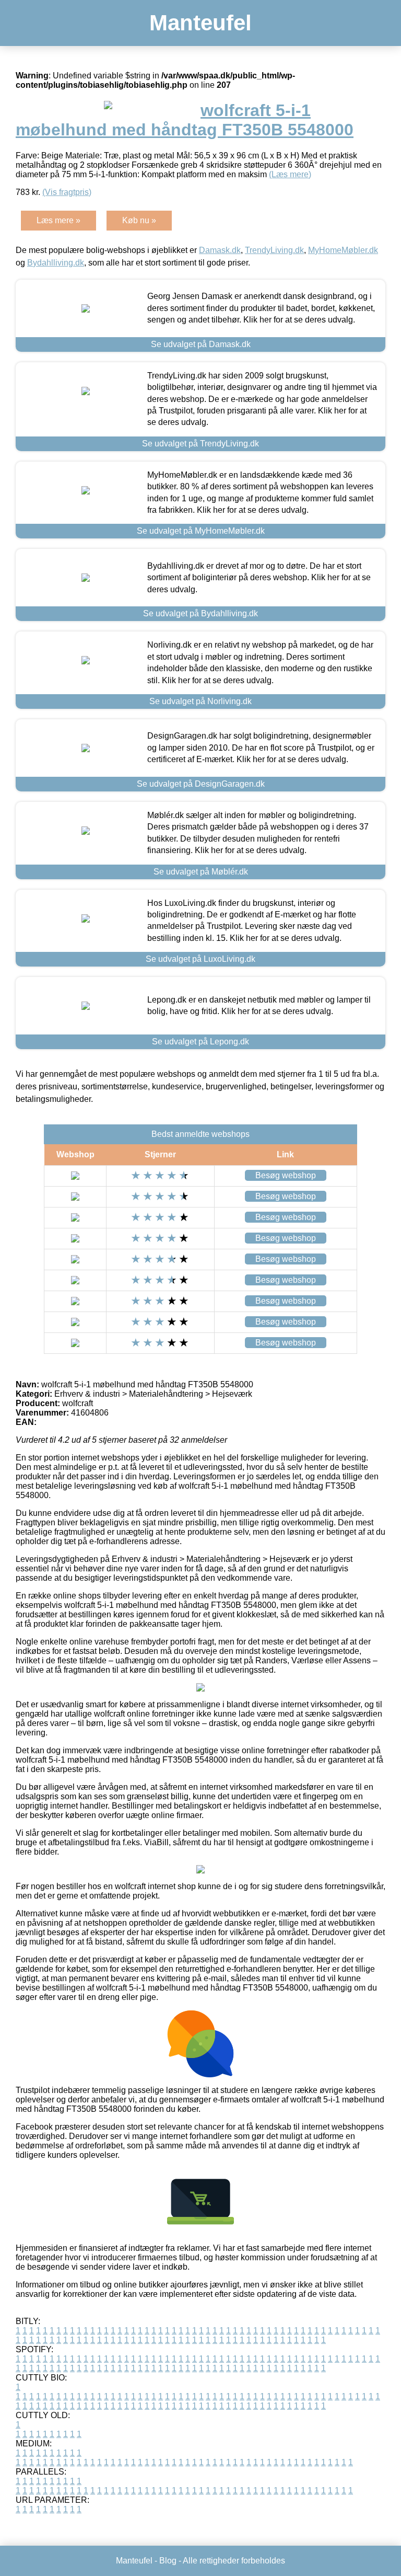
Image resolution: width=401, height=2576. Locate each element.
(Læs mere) (290, 174)
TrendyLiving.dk (274, 250)
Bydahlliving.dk (56, 263)
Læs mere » (58, 220)
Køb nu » (139, 220)
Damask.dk (220, 250)
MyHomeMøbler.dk (343, 250)
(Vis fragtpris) (67, 192)
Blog (168, 2561)
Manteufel (200, 23)
